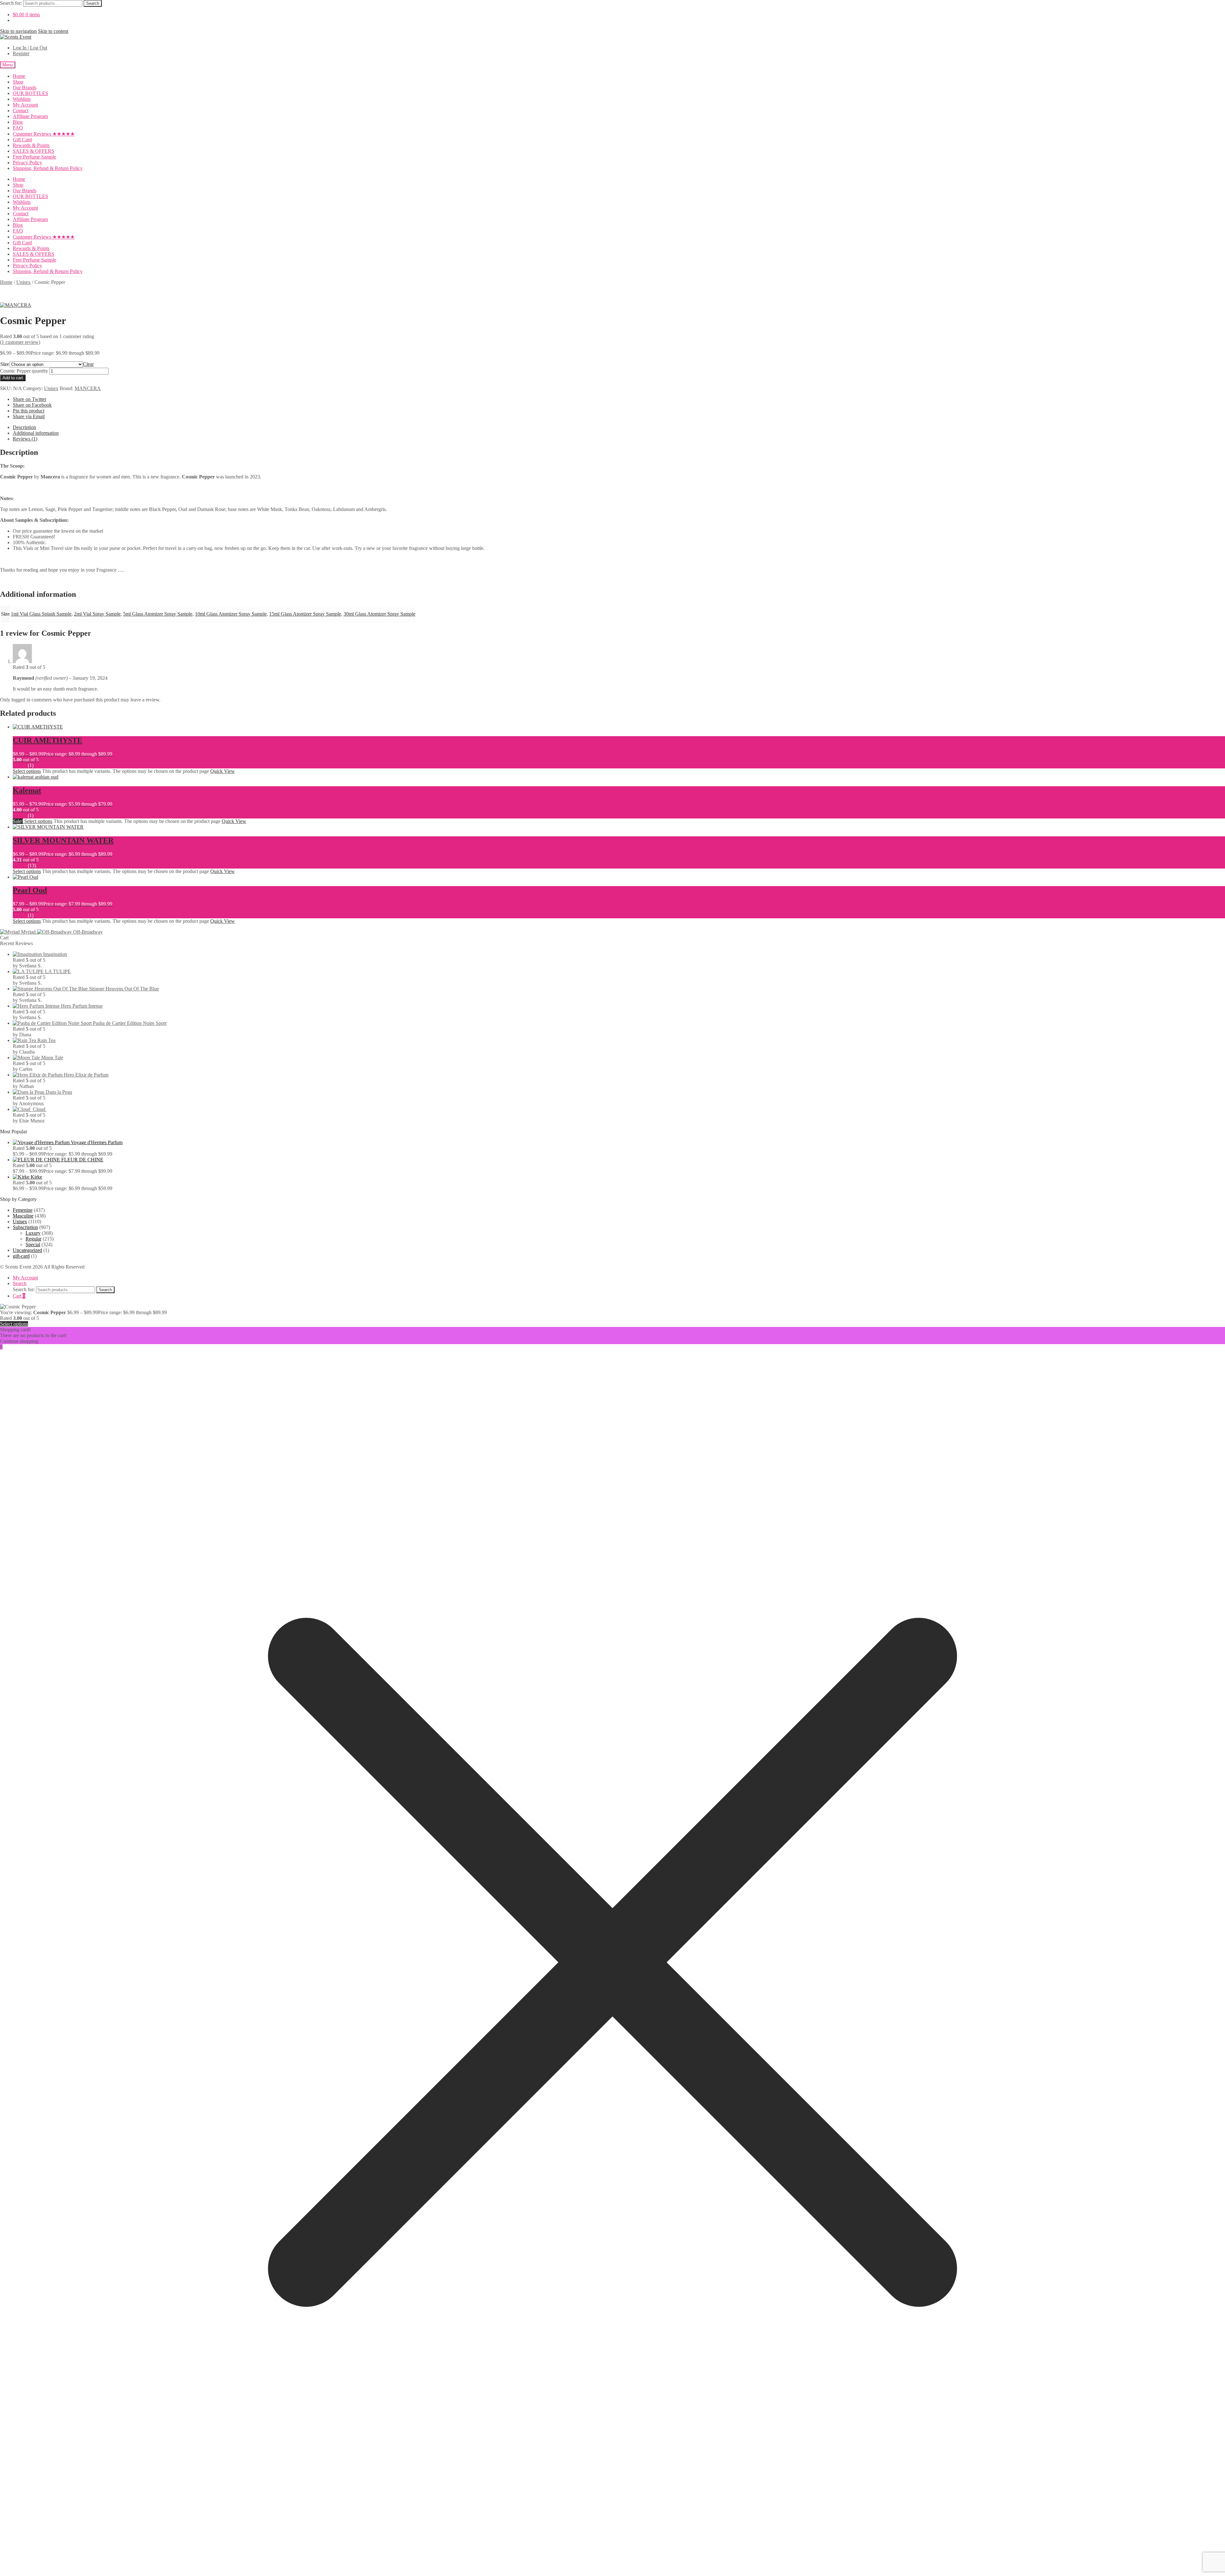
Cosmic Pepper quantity (24, 371)
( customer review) (20, 342)
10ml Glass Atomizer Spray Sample (231, 614)
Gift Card (22, 140)
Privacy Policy (27, 163)
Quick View (223, 771)
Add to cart (13, 378)
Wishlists (22, 99)
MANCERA (88, 388)
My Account (25, 105)
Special (33, 1244)
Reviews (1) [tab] (25, 439)
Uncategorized (27, 1250)
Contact (21, 111)
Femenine (23, 1210)
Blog (18, 122)
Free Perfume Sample (34, 157)
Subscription (25, 1227)
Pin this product (29, 411)
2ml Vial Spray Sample (97, 614)
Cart (19, 1296)
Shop (18, 82)
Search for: (11, 3)
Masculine (23, 1216)
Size (5, 364)
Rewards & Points (31, 145)
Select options (27, 771)
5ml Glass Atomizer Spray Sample (158, 614)
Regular (33, 1239)
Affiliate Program (30, 116)
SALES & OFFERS (33, 151)
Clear (88, 364)
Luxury (33, 1233)
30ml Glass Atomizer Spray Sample (379, 614)
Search (93, 3)
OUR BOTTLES (30, 93)
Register (21, 53)
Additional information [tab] (36, 433)
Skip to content (53, 31)
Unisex (23, 282)
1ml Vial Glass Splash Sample (41, 614)
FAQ (18, 128)
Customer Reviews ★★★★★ (44, 134)
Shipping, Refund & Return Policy (48, 168)
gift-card (21, 1256)
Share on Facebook (32, 405)
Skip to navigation (18, 31)
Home (19, 76)
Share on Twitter (30, 399)
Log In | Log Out (30, 48)
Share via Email (29, 416)
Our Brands (25, 88)
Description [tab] (24, 427)
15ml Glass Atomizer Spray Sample (305, 614)
